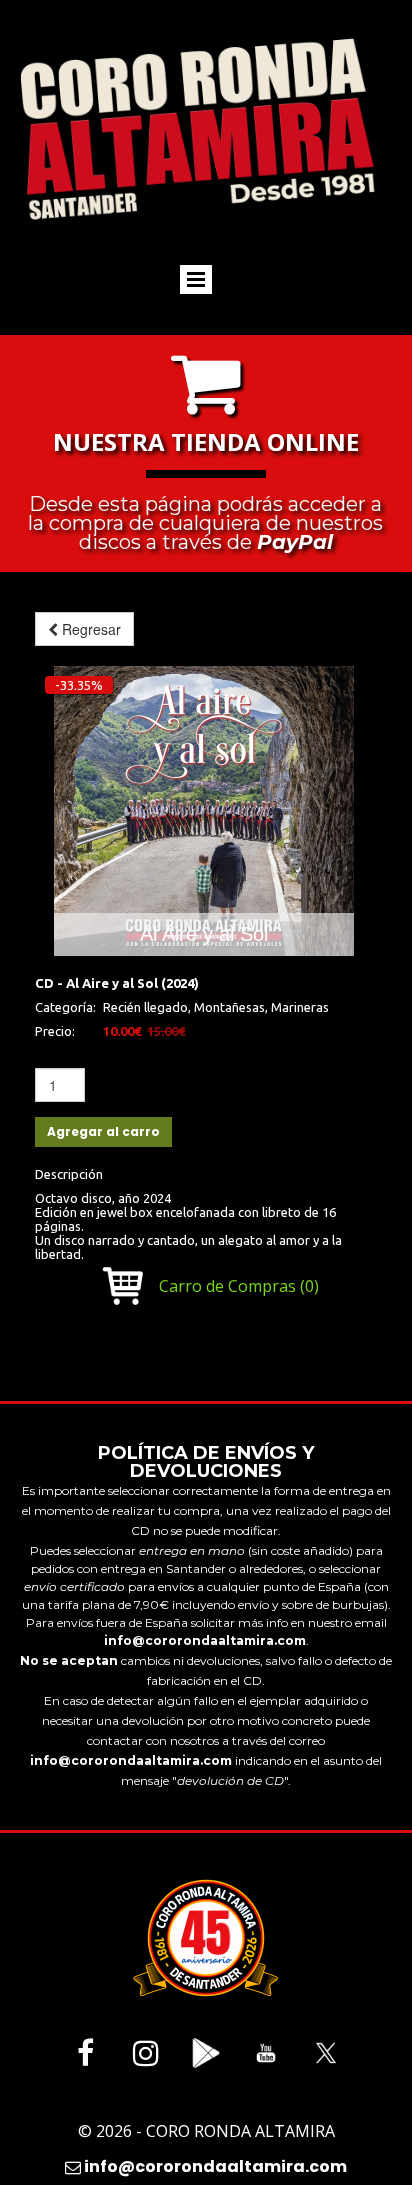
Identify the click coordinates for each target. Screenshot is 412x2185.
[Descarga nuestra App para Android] (206, 2053)
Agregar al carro (103, 1131)
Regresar (89, 629)
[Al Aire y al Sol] (204, 811)
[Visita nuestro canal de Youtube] (266, 2053)
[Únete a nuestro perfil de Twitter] (326, 2053)
